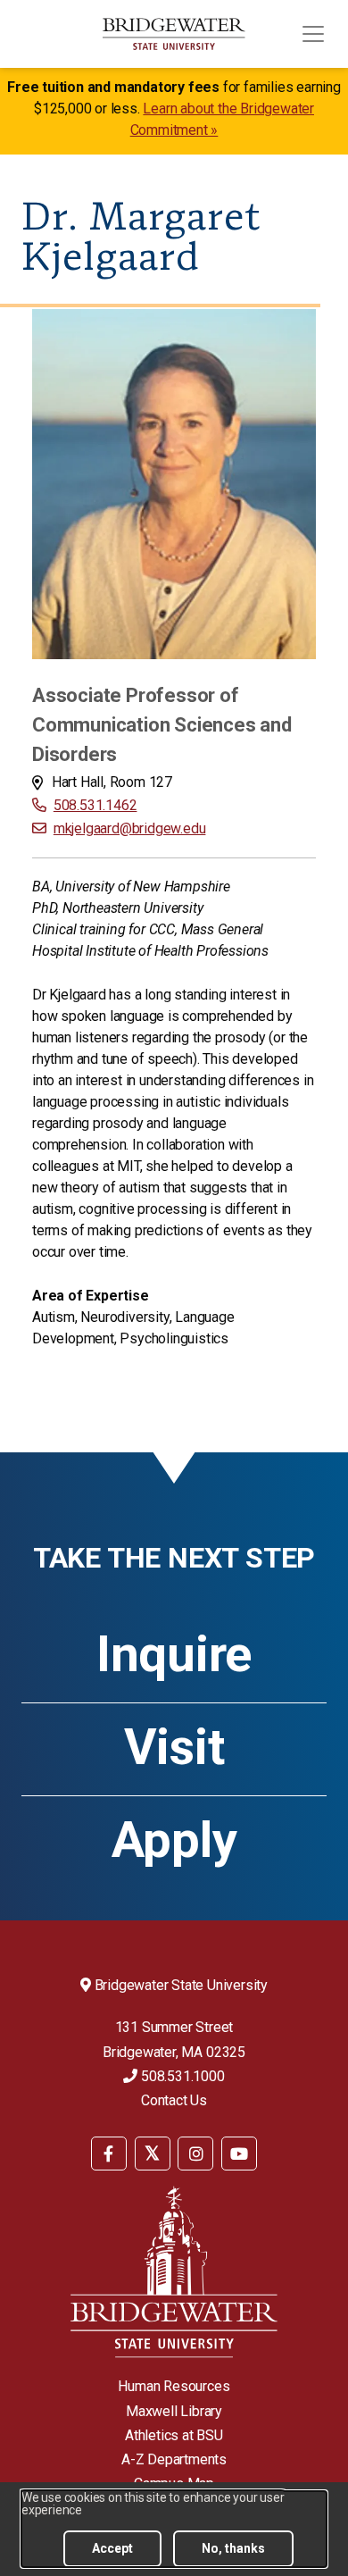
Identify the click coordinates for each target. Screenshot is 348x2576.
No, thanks (233, 2548)
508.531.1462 (95, 805)
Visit (174, 1747)
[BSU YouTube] (239, 2154)
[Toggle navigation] (313, 34)
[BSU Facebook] (109, 2154)
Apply (174, 1840)
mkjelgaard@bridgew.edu (129, 828)
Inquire (174, 1654)
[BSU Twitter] (153, 2154)
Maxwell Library (174, 2411)
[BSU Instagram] (195, 2154)
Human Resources (174, 2386)
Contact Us (174, 2100)
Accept (112, 2548)
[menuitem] (109, 2152)
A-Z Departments (174, 2459)
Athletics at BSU (174, 2435)
